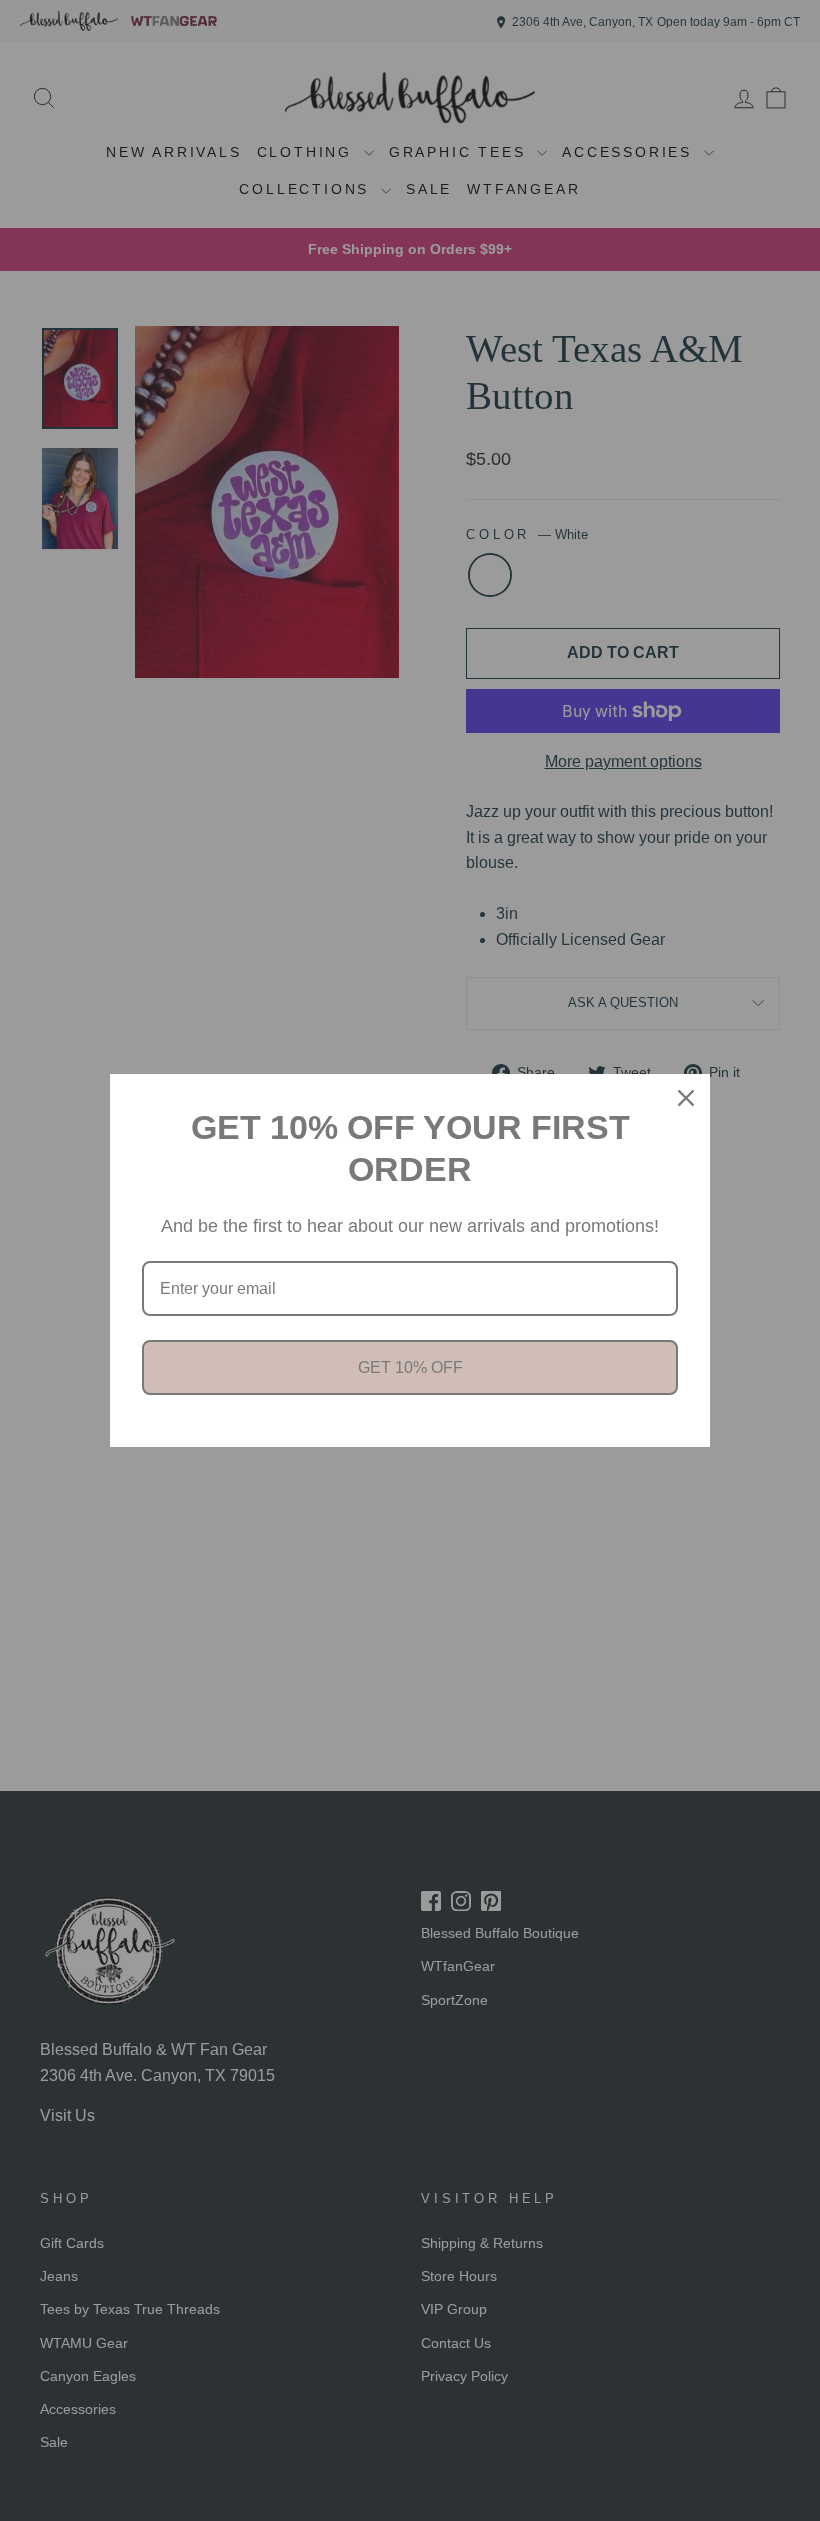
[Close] (686, 1098)
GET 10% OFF (410, 1367)
